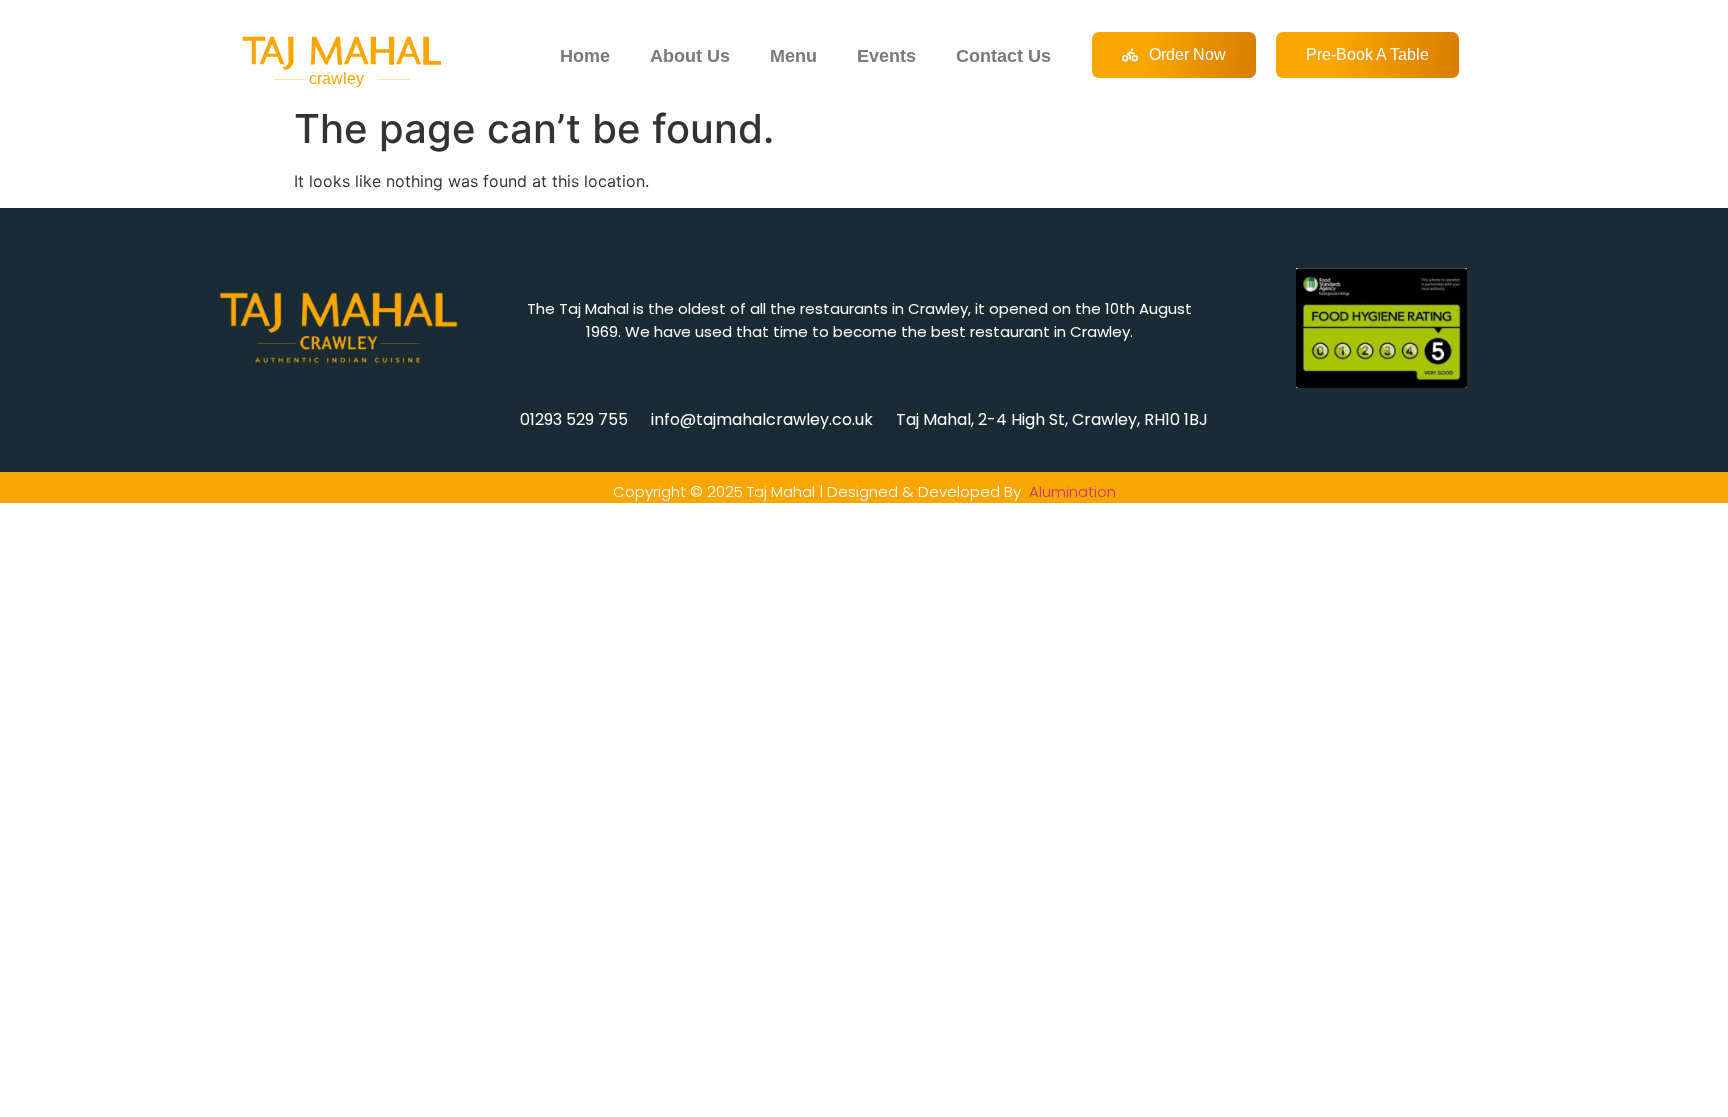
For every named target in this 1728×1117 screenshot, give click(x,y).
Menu (793, 56)
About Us (690, 56)
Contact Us (1003, 56)
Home (585, 56)
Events (886, 56)
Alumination (1072, 491)
